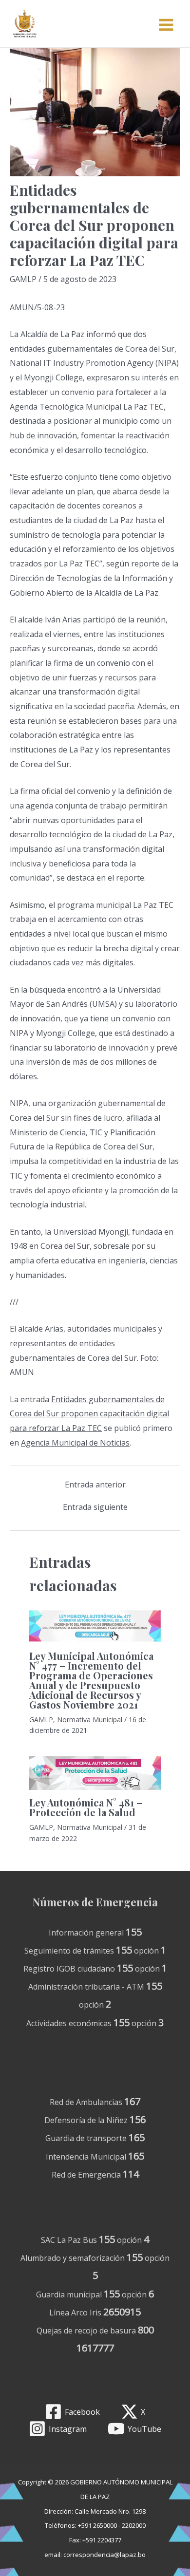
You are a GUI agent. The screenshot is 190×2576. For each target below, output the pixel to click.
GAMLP (23, 279)
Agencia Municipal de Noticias (75, 1443)
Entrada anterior (95, 1485)
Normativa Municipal (90, 1720)
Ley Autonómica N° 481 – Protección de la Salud (86, 1807)
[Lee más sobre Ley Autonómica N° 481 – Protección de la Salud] (95, 1773)
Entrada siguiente (95, 1507)
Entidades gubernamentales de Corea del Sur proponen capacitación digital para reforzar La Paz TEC (89, 1414)
